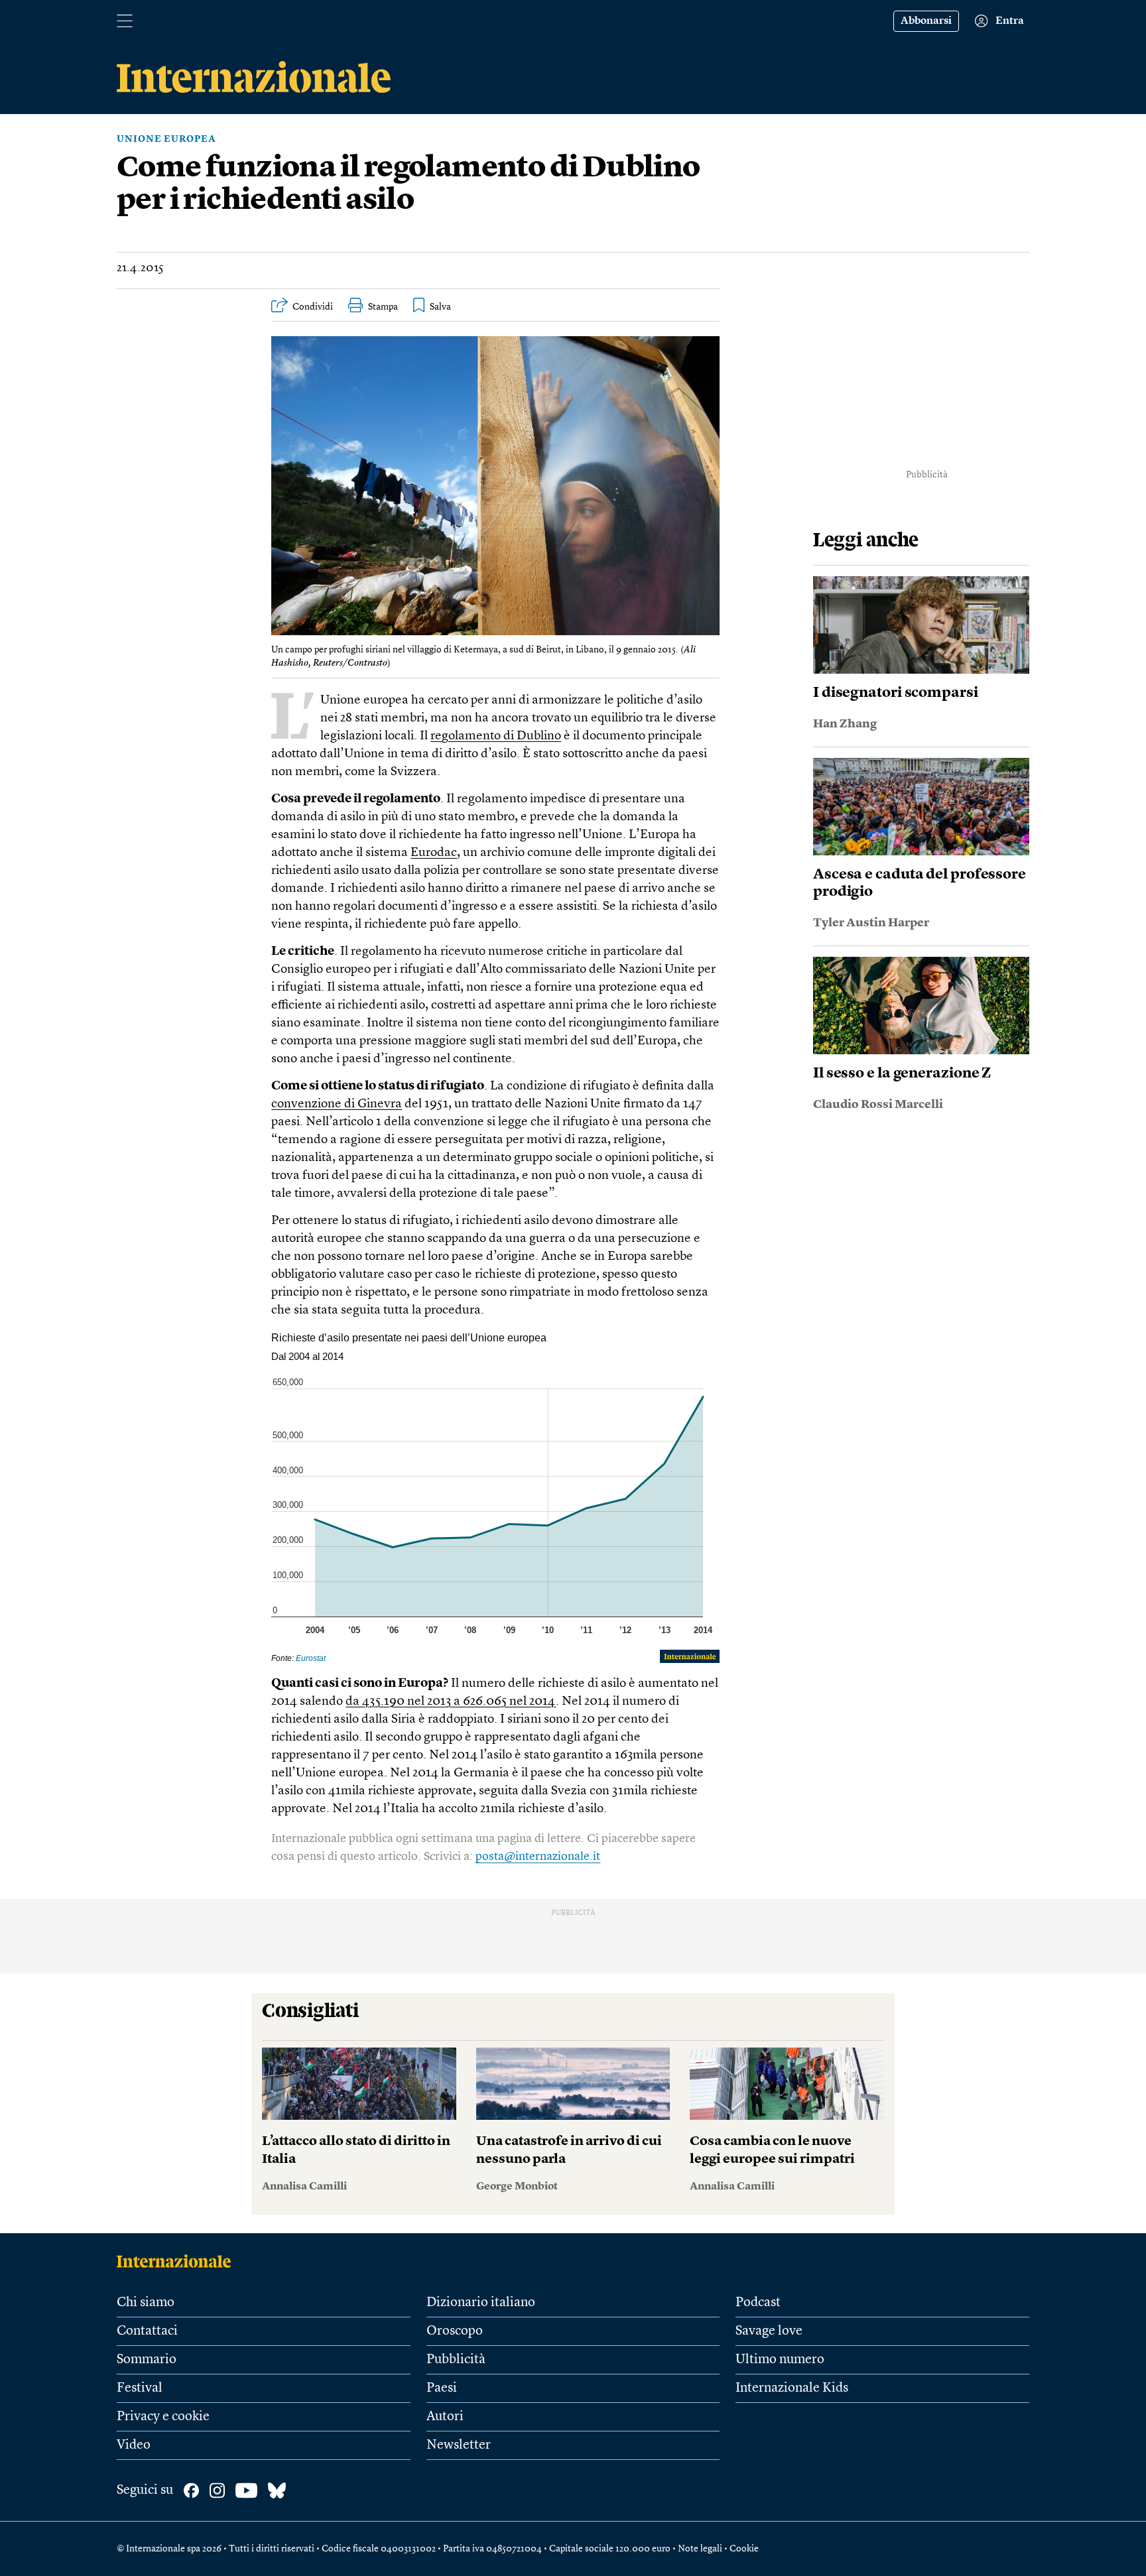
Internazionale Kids (792, 2388)
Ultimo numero (780, 2360)
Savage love (769, 2331)
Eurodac (434, 853)
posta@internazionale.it (538, 1857)
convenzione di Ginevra (337, 1104)
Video (134, 2445)
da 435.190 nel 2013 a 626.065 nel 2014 (451, 1702)
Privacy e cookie (163, 2417)
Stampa (383, 307)
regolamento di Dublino (496, 736)
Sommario (147, 2360)
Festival (140, 2388)
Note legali (700, 2549)
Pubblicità (456, 2360)
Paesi (442, 2388)
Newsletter (459, 2445)
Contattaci (147, 2331)
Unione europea (166, 139)
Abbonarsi (926, 21)
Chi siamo (146, 2303)
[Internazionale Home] (178, 2261)
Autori (445, 2417)
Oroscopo (455, 2331)
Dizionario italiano (481, 2303)
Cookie (744, 2549)
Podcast (758, 2303)
